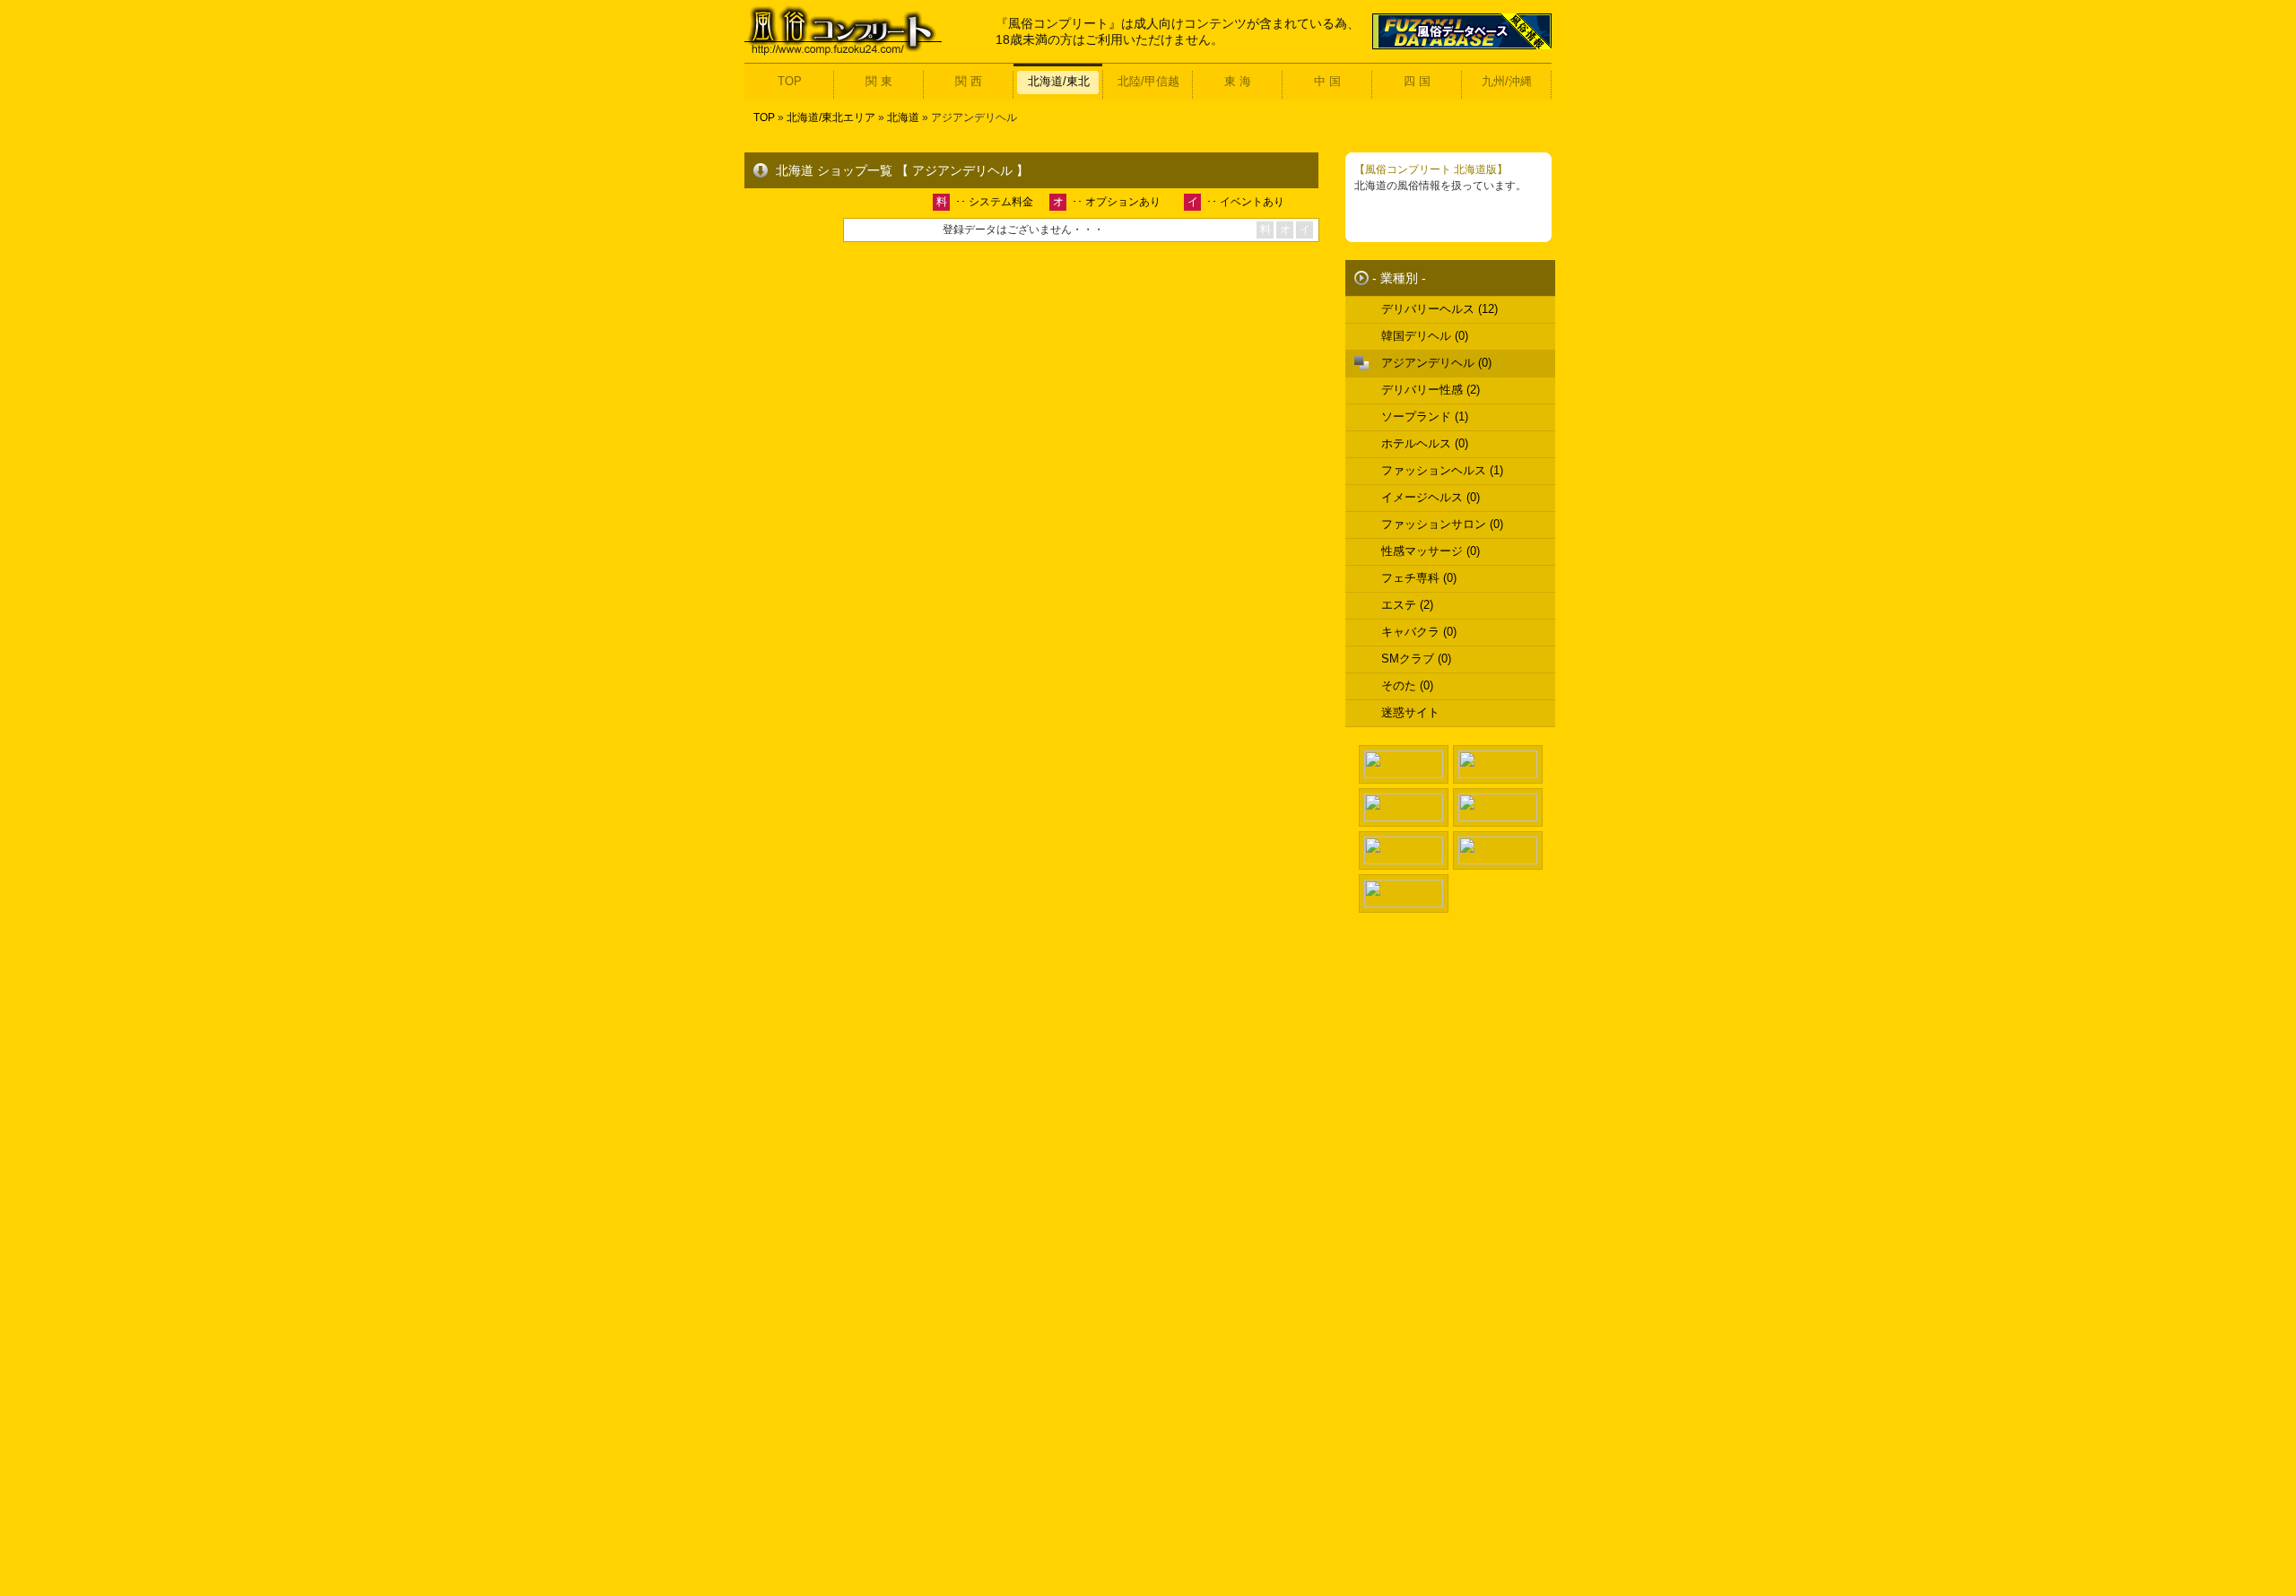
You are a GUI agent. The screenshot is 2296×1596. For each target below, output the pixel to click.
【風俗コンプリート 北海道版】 (1431, 169)
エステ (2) (1407, 605)
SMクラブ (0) (1416, 659)
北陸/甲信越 (1148, 81)
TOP (790, 81)
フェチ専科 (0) (1419, 578)
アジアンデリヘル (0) (1436, 363)
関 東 (879, 81)
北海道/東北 (1059, 81)
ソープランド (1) (1425, 416)
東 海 (1238, 81)
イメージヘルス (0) (1431, 497)
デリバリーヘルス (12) (1439, 309)
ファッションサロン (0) (1442, 524)
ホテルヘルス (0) (1425, 443)
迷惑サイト (1410, 712)
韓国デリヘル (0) (1425, 336)
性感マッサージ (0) (1431, 551)
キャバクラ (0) (1419, 632)
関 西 (969, 81)
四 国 (1417, 81)
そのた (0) (1407, 685)
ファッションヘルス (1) (1442, 470)
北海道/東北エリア (831, 117)
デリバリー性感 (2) (1431, 390)
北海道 (903, 117)
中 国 (1327, 81)
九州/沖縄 (1507, 81)
